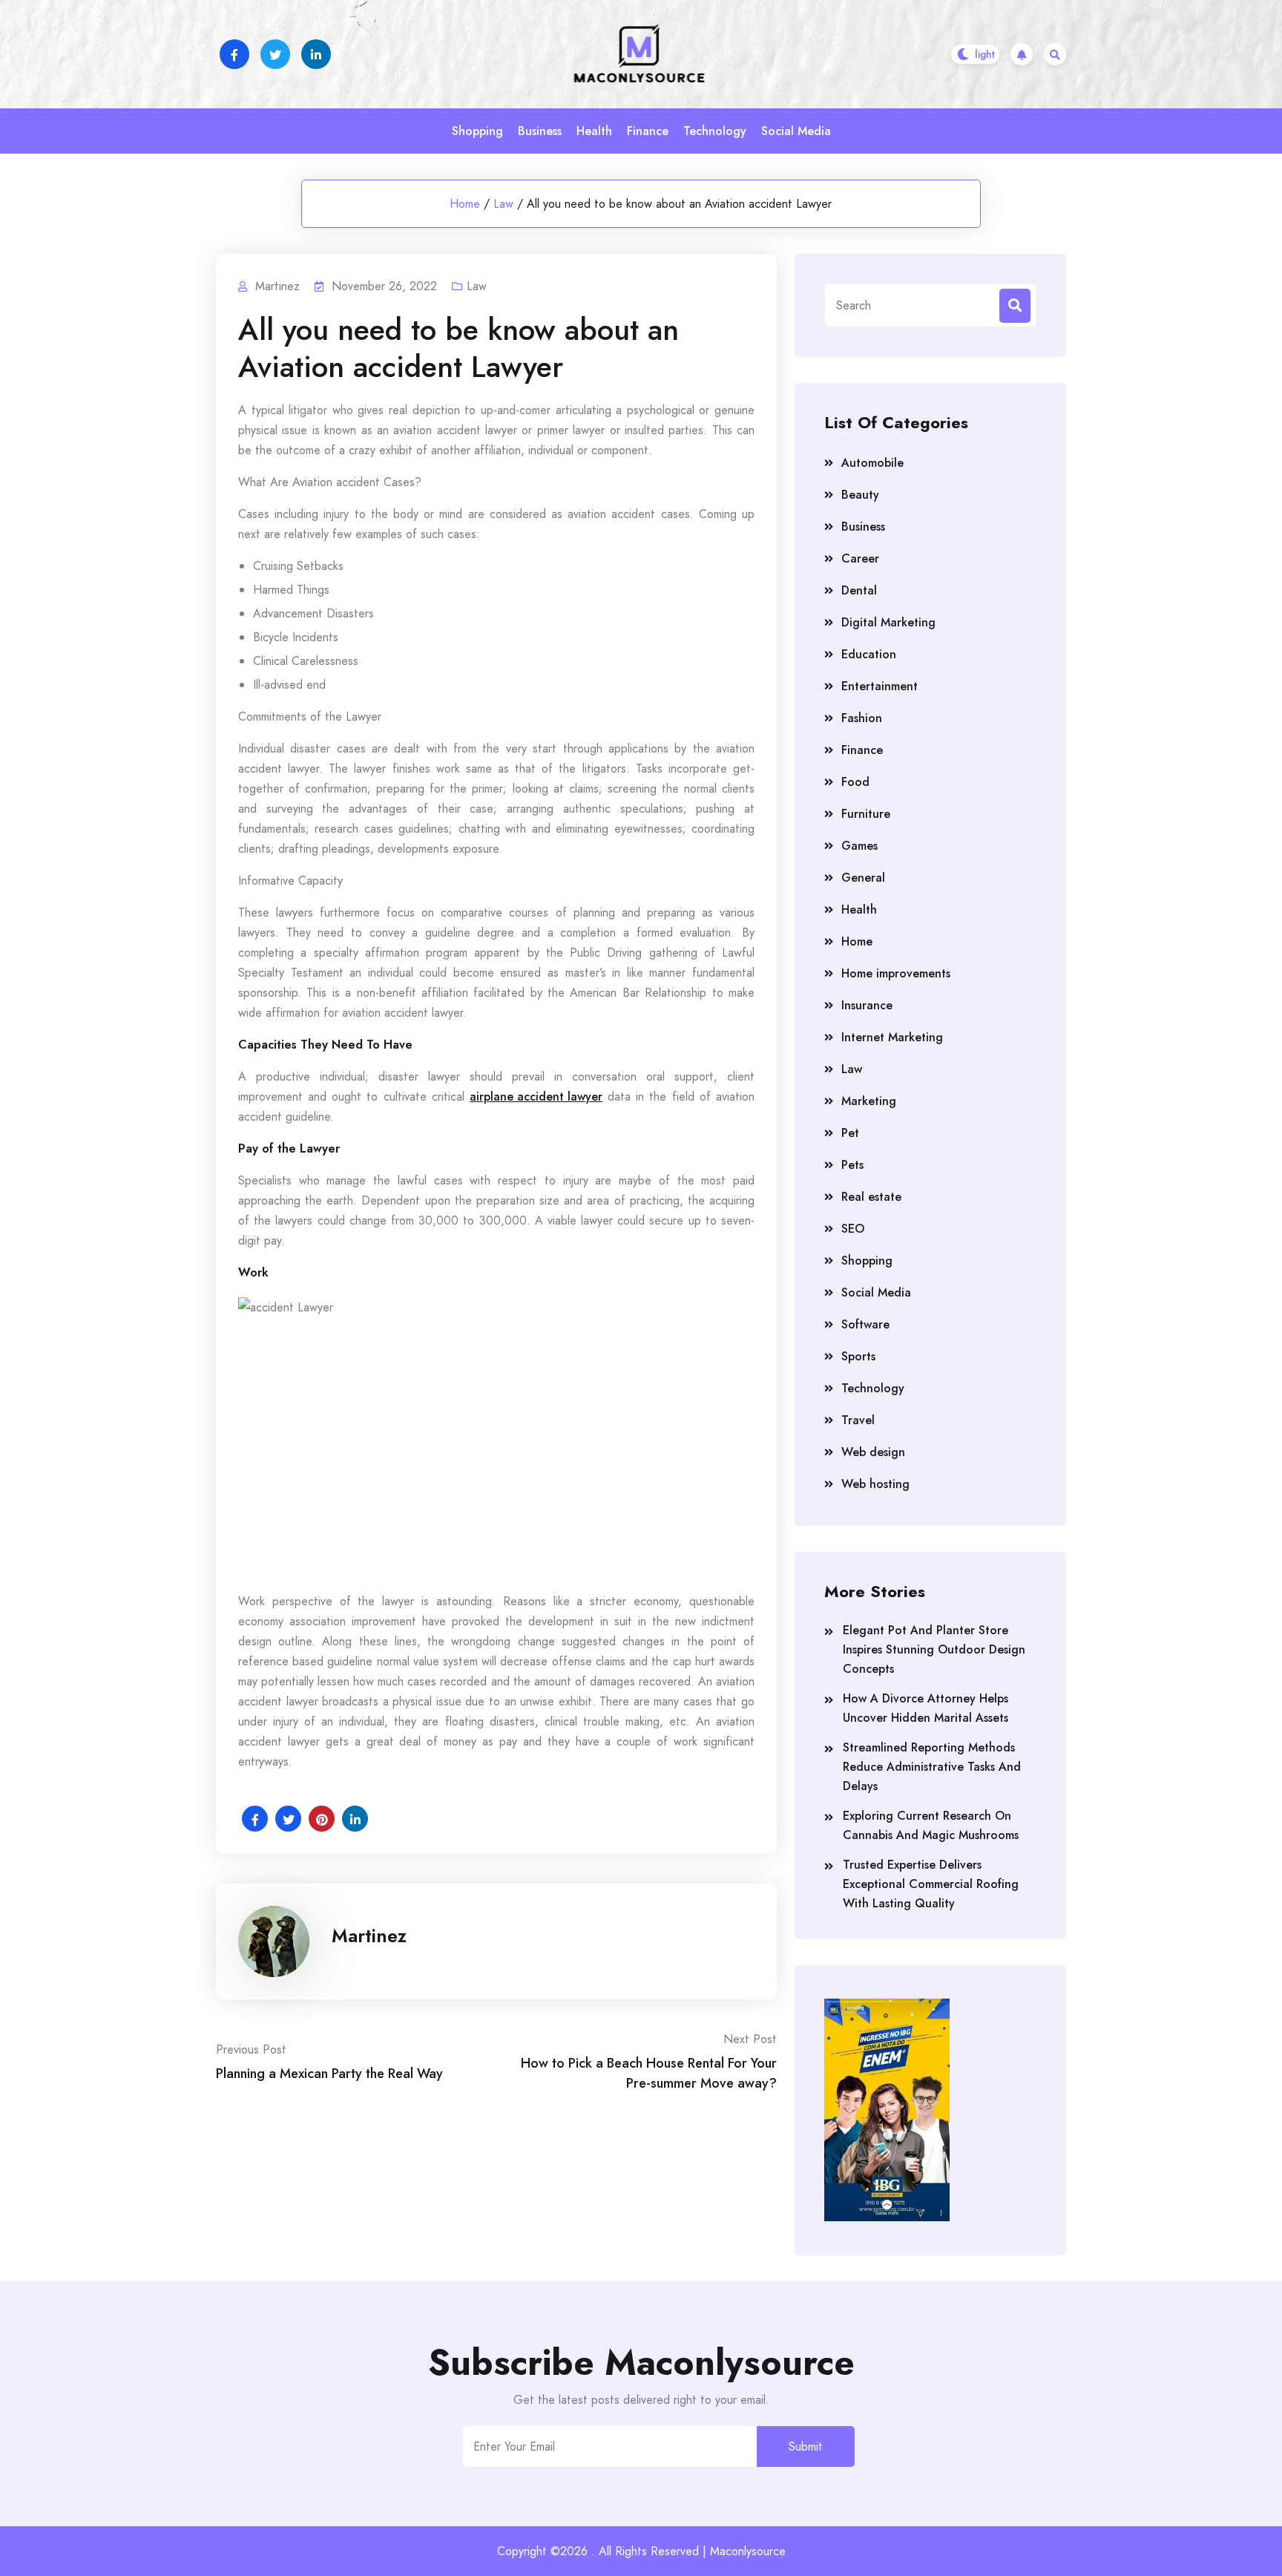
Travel (858, 1420)
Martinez (369, 1936)
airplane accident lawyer (536, 1097)
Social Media (796, 131)
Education (869, 654)
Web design (873, 1452)
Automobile (872, 463)
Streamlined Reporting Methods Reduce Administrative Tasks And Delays (932, 1767)
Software (865, 1324)
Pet (850, 1133)
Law (503, 204)
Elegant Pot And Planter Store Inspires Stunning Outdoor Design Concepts (934, 1649)
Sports (858, 1356)
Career (860, 558)
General (863, 878)
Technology (715, 131)
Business (540, 131)
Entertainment (880, 686)
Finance (648, 131)
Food (855, 782)
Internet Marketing (892, 1037)
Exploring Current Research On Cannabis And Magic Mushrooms (931, 1825)
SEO (853, 1229)
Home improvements (896, 973)
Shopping (477, 131)
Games (859, 846)
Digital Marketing (888, 622)
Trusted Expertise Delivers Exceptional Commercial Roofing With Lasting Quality (931, 1884)
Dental (859, 590)
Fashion (862, 718)
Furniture (866, 814)
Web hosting (875, 1484)
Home (465, 204)
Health (594, 131)
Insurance (867, 1005)
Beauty (860, 495)
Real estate (871, 1197)
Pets (852, 1165)
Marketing (869, 1101)
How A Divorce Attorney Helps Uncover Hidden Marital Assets (926, 1708)
